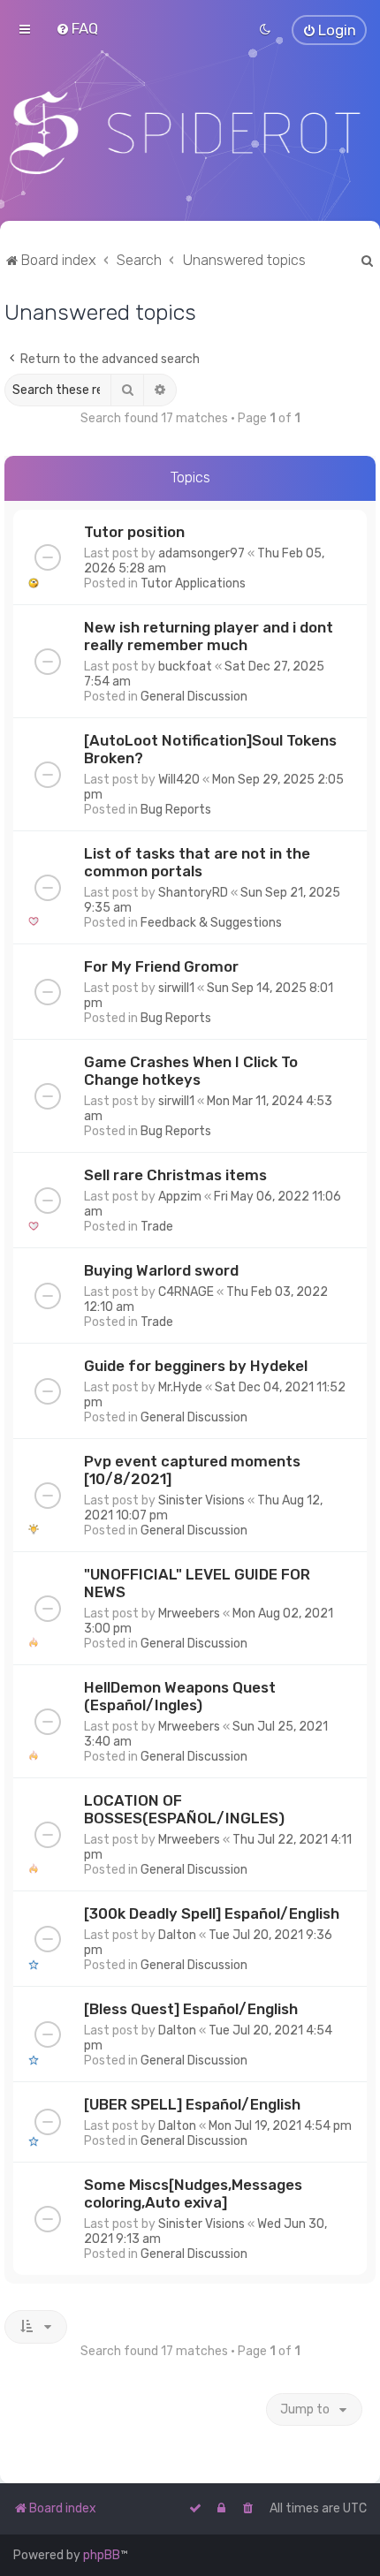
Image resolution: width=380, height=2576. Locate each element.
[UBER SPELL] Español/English (192, 2104)
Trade (157, 1227)
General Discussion (194, 697)
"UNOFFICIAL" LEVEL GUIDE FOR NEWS (197, 1583)
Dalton (177, 1935)
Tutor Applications (193, 583)
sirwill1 (176, 988)
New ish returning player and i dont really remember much (209, 636)
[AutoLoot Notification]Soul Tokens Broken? (210, 749)
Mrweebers (189, 1614)
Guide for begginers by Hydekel (196, 1366)
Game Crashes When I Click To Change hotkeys (191, 1071)
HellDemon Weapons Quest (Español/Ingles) (180, 1696)
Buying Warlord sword (161, 1270)
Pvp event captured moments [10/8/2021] (192, 1470)
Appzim (180, 1197)
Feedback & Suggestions (211, 923)
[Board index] (190, 133)
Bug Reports (176, 810)
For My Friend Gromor (161, 966)
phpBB (102, 2555)
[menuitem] (77, 28)
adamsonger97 (201, 553)
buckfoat (185, 667)
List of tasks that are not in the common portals (197, 862)
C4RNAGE (186, 1292)
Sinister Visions (201, 1500)
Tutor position (134, 532)
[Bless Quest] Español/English (191, 2009)
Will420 (179, 780)
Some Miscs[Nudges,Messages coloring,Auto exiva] (193, 2193)
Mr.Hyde (180, 1387)
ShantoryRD (193, 893)
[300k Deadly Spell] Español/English (212, 1913)
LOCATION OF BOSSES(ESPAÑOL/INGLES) (184, 1809)
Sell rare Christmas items (175, 1175)
